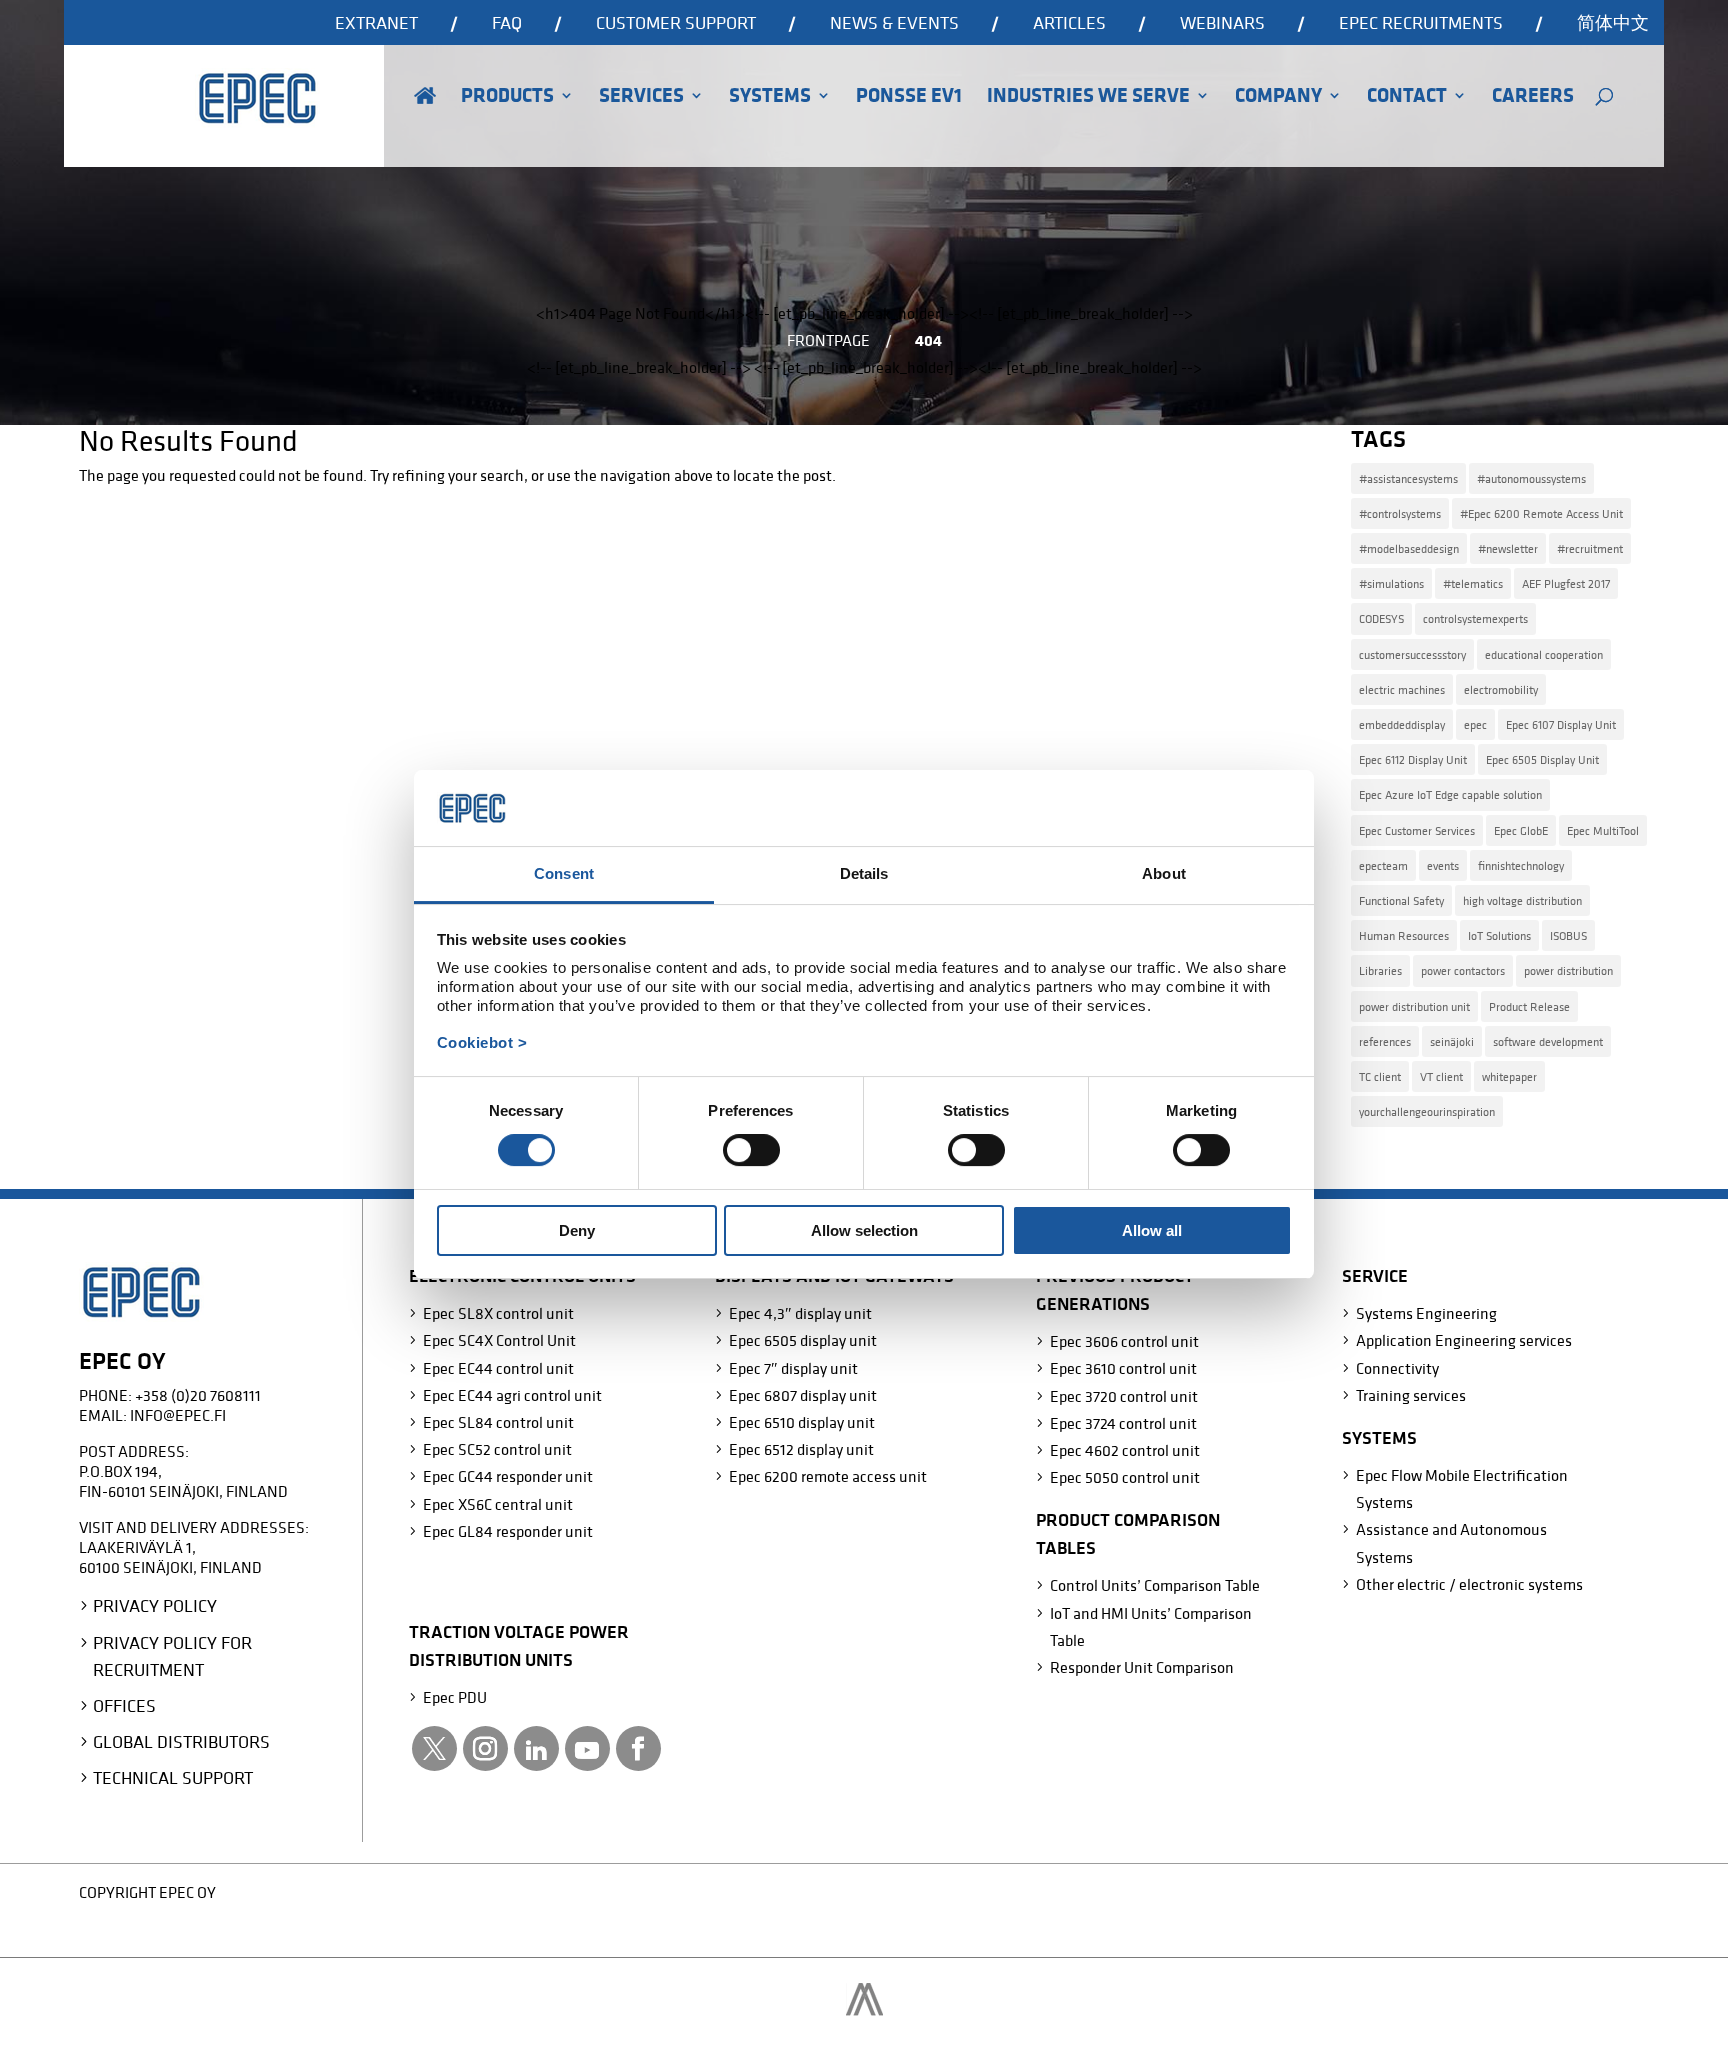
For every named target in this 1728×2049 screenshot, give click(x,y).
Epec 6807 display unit (803, 1395)
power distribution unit (1414, 1006)
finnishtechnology (1521, 865)
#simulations (1391, 583)
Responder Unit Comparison (1142, 1667)
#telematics (1473, 583)
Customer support (676, 24)
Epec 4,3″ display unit (800, 1313)
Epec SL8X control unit (498, 1313)
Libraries (1380, 970)
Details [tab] (864, 873)
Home (425, 123)
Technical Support (173, 1777)
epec (1475, 724)
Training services (1411, 1395)
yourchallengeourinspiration (1427, 1111)
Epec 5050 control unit (1125, 1477)
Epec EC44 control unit (498, 1368)
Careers (1533, 98)
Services (641, 98)
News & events (894, 24)
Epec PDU (455, 1697)
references (1385, 1041)
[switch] (751, 1150)
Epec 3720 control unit (1124, 1396)
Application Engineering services (1464, 1340)
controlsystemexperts (1475, 618)
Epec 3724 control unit (1123, 1423)
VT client (1441, 1076)
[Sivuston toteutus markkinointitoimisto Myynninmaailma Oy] (864, 2010)
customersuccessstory (1412, 654)
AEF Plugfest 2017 (1566, 583)
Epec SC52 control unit (497, 1449)
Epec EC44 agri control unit (512, 1395)
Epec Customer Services (1417, 830)
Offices (124, 1705)
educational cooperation (1544, 654)
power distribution (1568, 970)
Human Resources (1404, 935)
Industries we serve (1088, 98)
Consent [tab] (564, 873)
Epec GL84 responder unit (508, 1531)
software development (1548, 1041)
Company (1278, 98)
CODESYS (1381, 618)
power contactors (1463, 970)
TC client (1380, 1076)
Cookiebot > (482, 1042)
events (1443, 865)
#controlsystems (1400, 513)
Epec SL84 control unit (498, 1422)
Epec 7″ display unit (793, 1368)
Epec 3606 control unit (1124, 1341)
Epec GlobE (1521, 830)
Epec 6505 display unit (803, 1340)
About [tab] (1164, 873)
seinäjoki (1452, 1041)
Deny (577, 1230)
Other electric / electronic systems (1469, 1584)
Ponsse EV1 (909, 98)
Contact (1407, 98)
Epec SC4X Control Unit (499, 1340)
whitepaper (1509, 1076)
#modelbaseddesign (1409, 548)
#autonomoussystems (1531, 478)
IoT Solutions (1499, 935)
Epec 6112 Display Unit (1413, 759)
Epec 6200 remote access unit (828, 1476)
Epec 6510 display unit (802, 1422)
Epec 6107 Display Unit (1561, 724)
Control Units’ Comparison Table (1155, 1585)
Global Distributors (181, 1741)
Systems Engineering (1426, 1313)
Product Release (1529, 1006)
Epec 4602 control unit (1125, 1450)
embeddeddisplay (1402, 724)
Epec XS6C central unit (498, 1504)
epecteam (1383, 865)
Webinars (1222, 24)
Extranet (376, 24)
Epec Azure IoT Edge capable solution (1450, 794)
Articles (1069, 24)
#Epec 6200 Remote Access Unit (1541, 513)
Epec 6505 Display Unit (1542, 759)
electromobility (1501, 689)
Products (507, 98)
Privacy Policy (155, 1605)
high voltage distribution (1522, 900)
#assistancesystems (1408, 478)
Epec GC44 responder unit (508, 1476)
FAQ (507, 24)
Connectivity (1397, 1368)
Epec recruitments (1421, 24)
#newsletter (1508, 548)
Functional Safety (1401, 900)
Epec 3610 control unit (1123, 1368)
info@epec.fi (178, 1415)
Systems (770, 98)
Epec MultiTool (1603, 830)
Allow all (1152, 1230)
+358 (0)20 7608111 (198, 1395)
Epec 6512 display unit (801, 1449)
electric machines (1402, 689)
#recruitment (1590, 548)
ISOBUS (1568, 935)
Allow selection (864, 1230)
